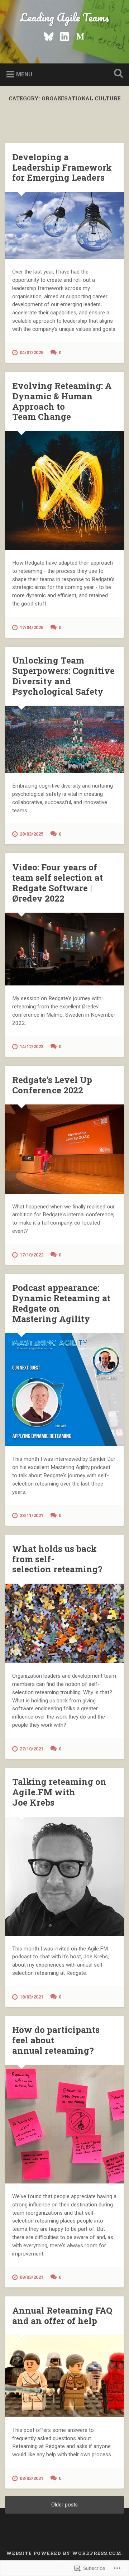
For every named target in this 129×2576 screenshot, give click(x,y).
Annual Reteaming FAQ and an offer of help (62, 2316)
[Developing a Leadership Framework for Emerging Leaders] (64, 225)
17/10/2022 (32, 1255)
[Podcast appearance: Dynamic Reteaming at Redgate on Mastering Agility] (64, 1390)
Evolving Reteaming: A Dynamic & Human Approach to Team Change (62, 401)
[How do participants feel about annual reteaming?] (64, 2125)
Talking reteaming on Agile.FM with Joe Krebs (59, 1792)
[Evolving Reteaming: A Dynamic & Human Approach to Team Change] (64, 491)
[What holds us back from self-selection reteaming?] (64, 1623)
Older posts (64, 2505)
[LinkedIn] (64, 35)
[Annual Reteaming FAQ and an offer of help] (64, 2376)
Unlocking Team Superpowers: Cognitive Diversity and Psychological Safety (63, 676)
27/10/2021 (32, 1749)
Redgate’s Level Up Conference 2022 (52, 1085)
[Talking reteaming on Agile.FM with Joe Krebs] (64, 1876)
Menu (24, 74)
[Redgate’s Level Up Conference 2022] (64, 1149)
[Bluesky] (49, 35)
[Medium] (80, 35)
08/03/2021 (32, 2277)
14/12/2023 (32, 1047)
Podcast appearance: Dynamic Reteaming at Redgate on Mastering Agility (61, 1303)
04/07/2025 (32, 353)
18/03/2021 (32, 1997)
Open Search (117, 74)
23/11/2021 (32, 1515)
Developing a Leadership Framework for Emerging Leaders (62, 167)
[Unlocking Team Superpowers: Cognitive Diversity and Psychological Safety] (64, 739)
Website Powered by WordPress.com (64, 2553)
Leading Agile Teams (64, 17)
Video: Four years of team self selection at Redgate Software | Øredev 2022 (58, 883)
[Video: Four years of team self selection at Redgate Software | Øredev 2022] (64, 949)
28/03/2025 (32, 834)
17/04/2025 (32, 628)
